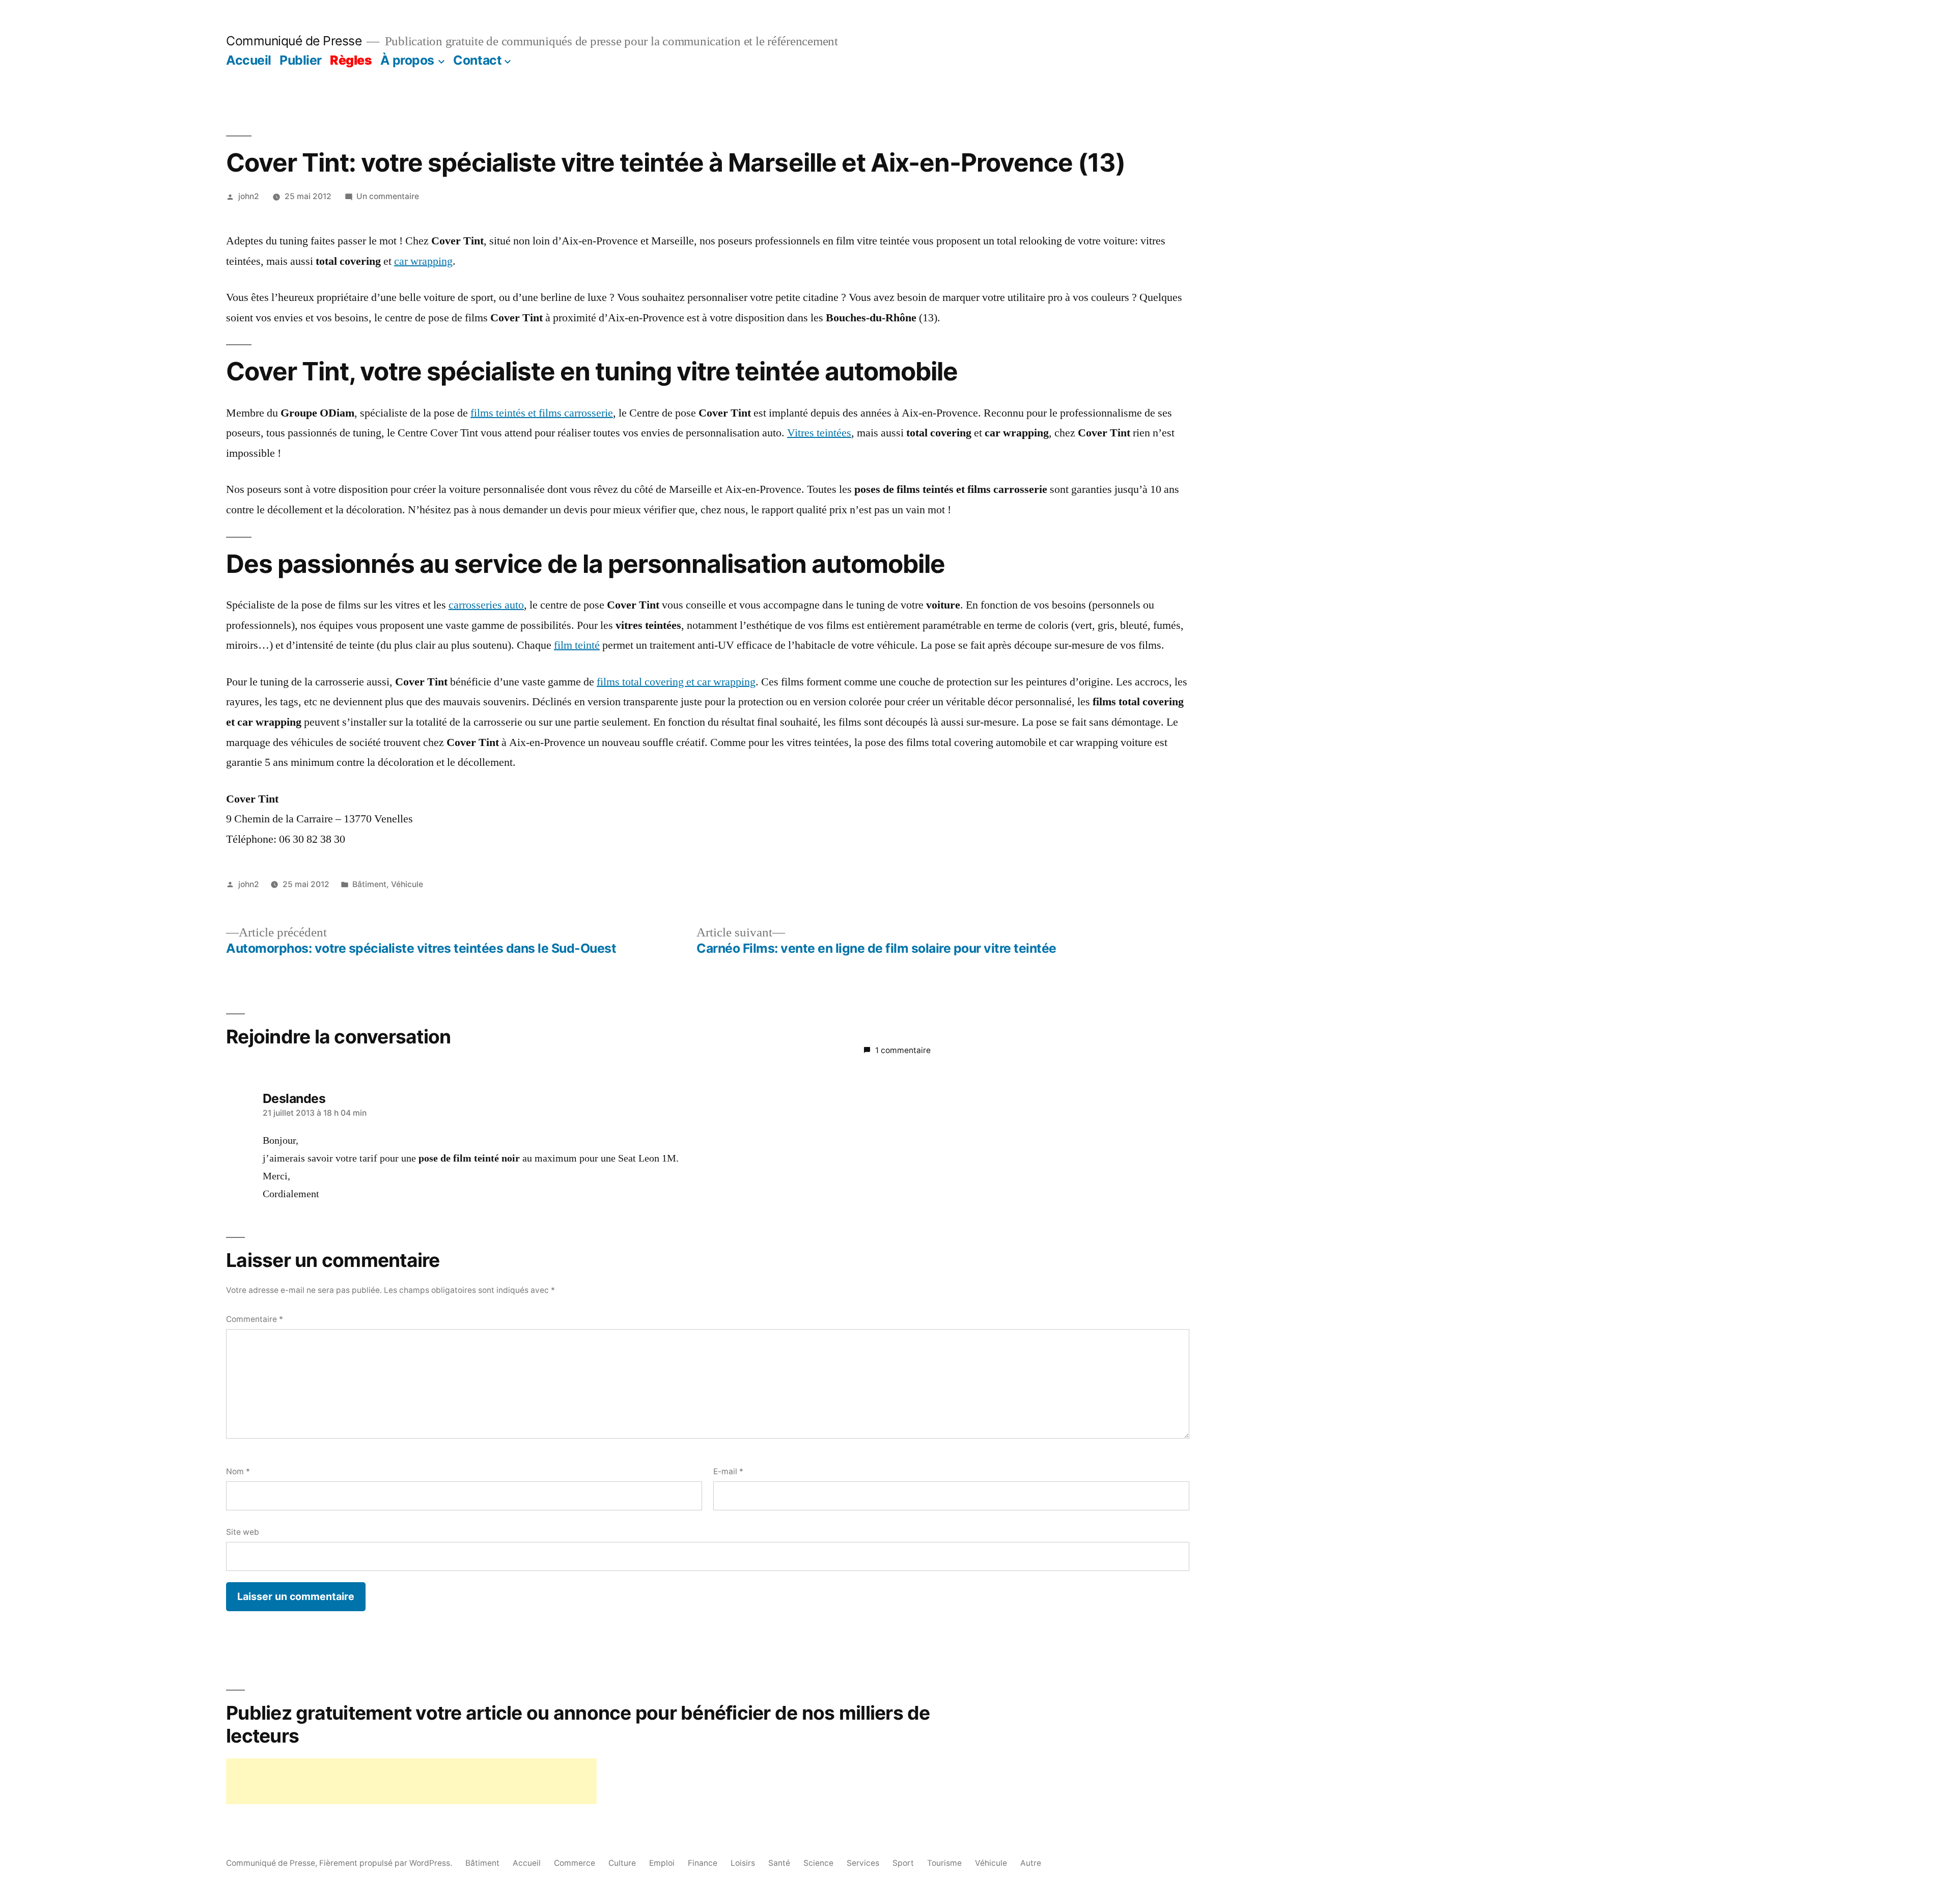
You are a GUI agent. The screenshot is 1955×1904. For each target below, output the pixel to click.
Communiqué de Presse (294, 41)
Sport (903, 1863)
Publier (301, 60)
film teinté (577, 645)
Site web (243, 1532)
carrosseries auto (486, 605)
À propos (407, 60)
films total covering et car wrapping (676, 682)
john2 (249, 196)
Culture (622, 1863)
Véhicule (407, 884)
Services (863, 1863)
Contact (477, 60)
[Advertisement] (411, 1781)
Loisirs (743, 1863)
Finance (703, 1863)
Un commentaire (388, 196)
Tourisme (944, 1863)
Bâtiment (369, 884)
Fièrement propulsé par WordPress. (387, 1863)
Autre (1031, 1863)
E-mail (728, 1471)
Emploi (662, 1863)
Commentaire (255, 1319)
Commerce (575, 1863)
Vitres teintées (819, 433)
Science (818, 1863)
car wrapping (423, 261)
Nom (238, 1471)
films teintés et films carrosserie (542, 413)
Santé (779, 1863)
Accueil (249, 60)
